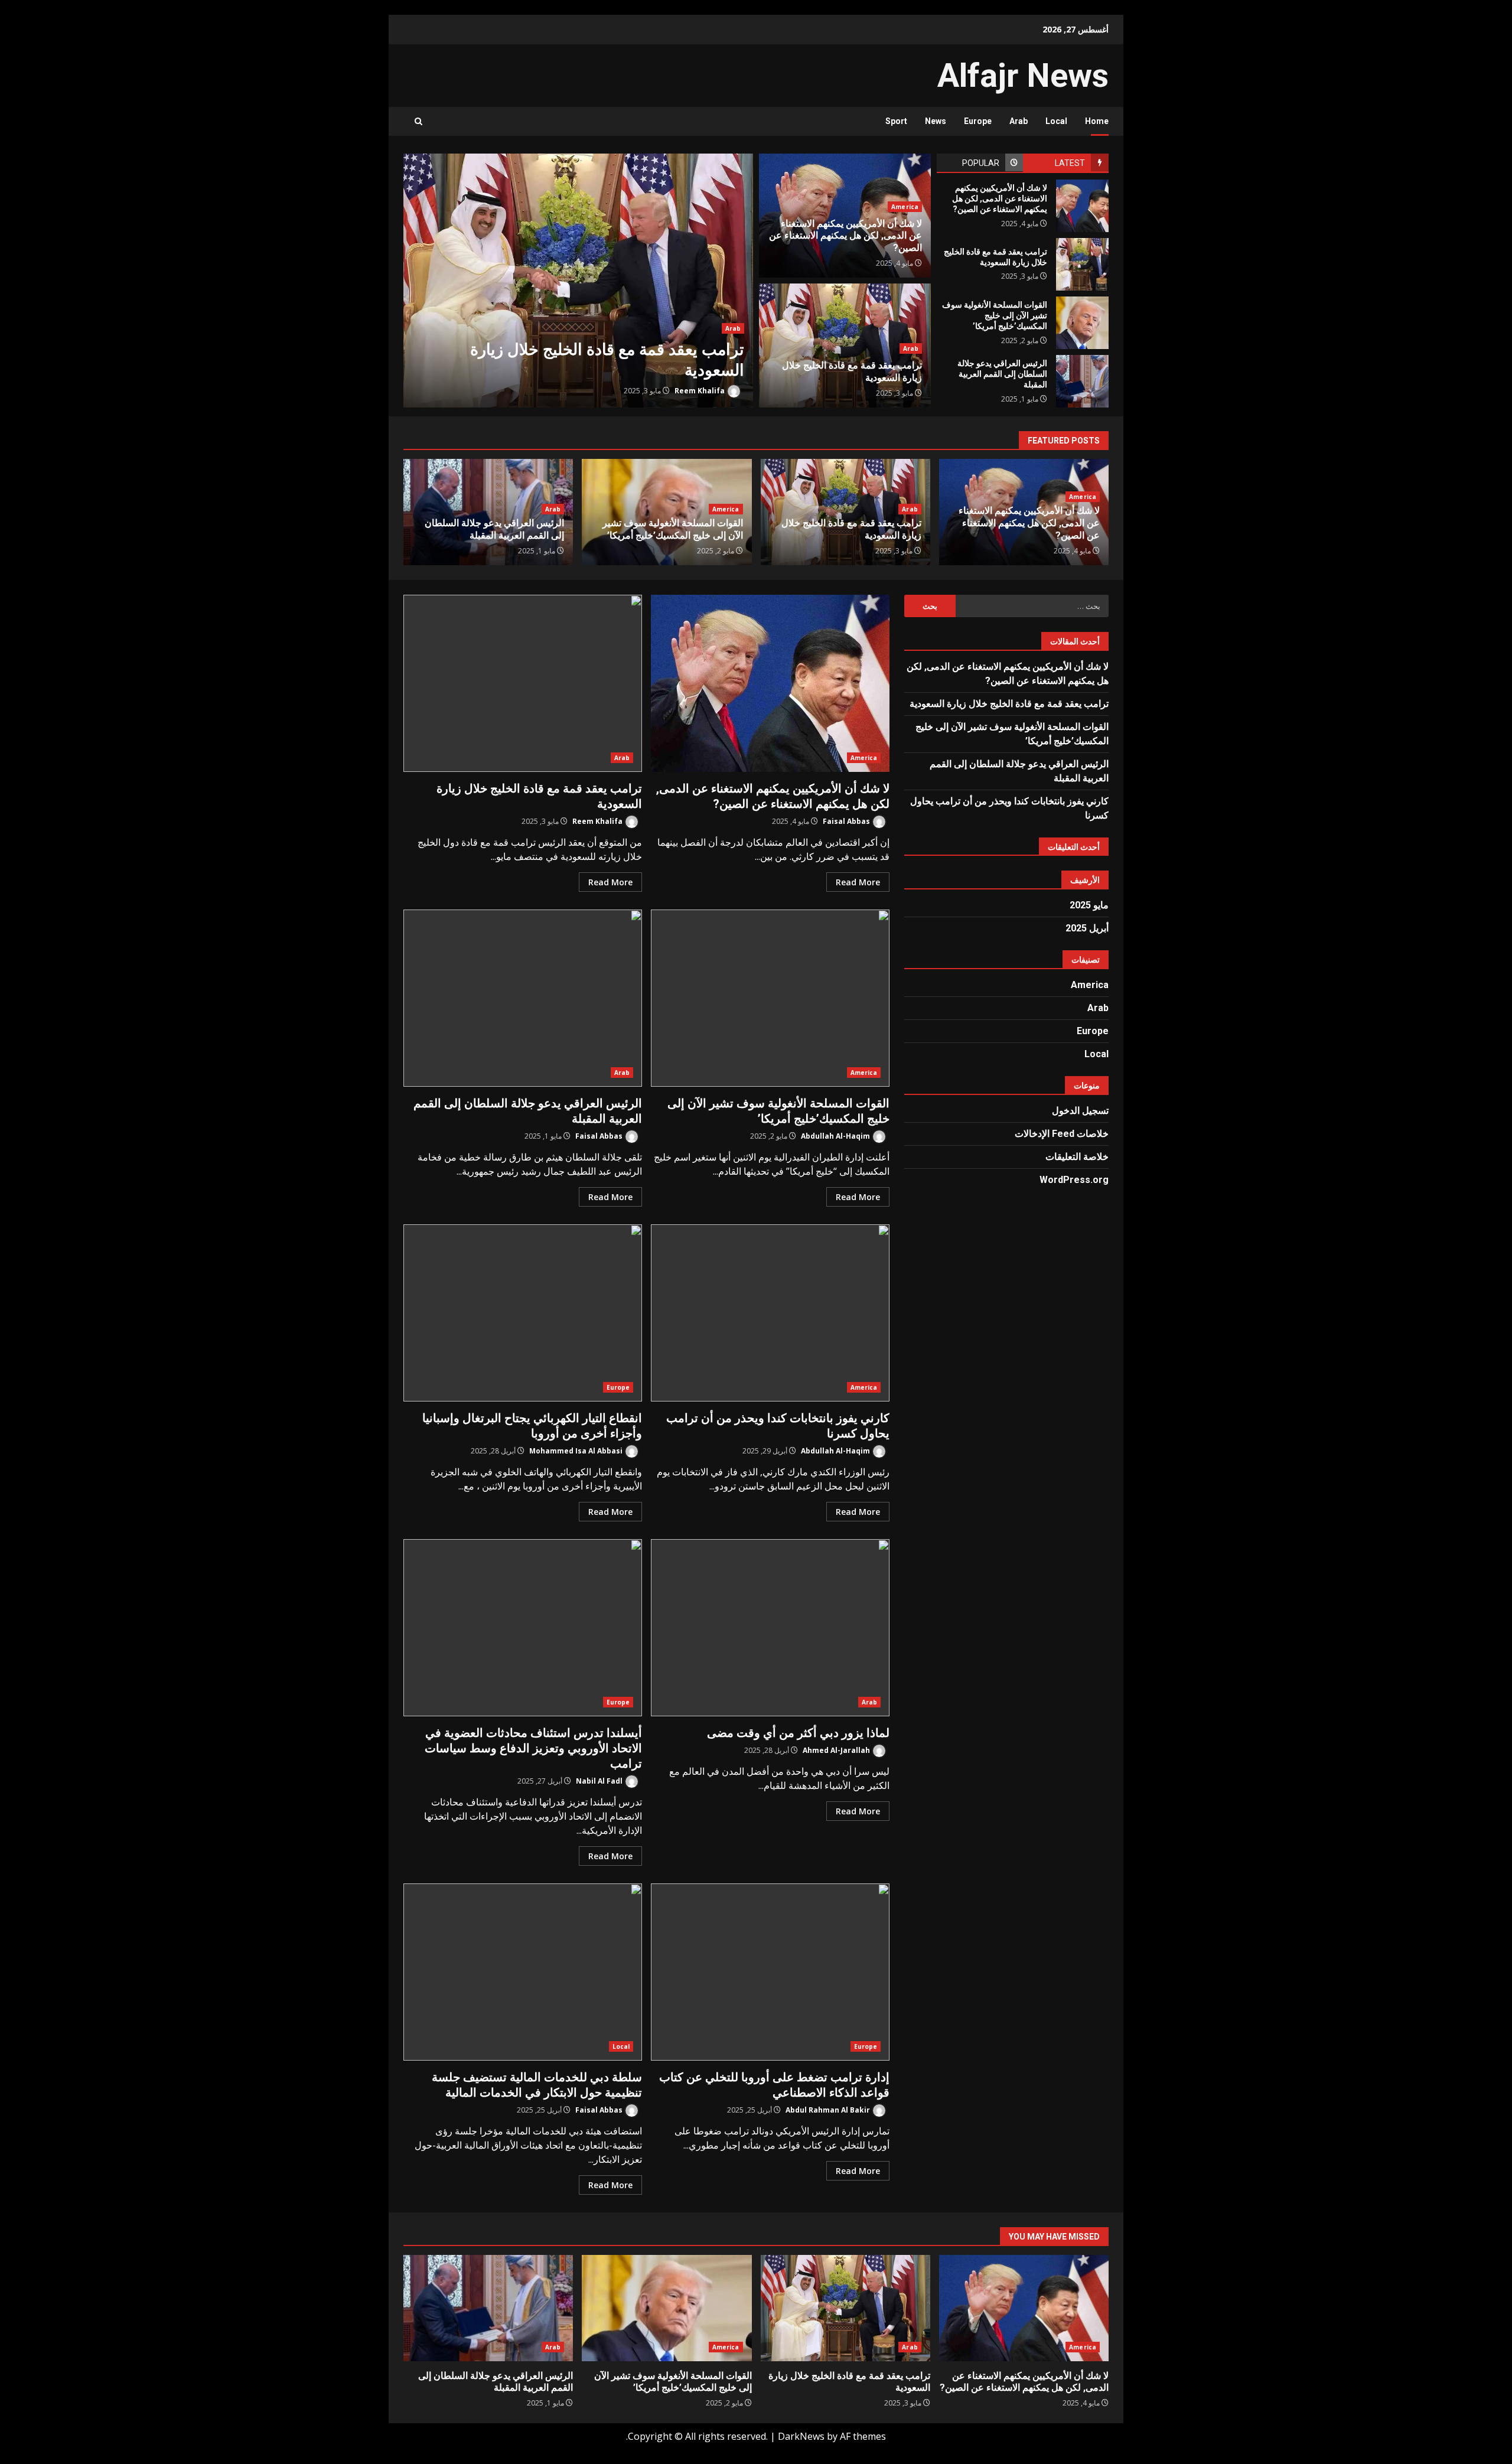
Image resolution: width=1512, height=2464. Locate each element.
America (905, 207)
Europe (978, 121)
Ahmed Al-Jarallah (837, 1750)
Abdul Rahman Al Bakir (829, 2110)
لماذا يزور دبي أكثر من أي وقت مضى (770, 1628)
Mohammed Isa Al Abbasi (577, 1451)
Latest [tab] (1070, 163)
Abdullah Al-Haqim (836, 1136)
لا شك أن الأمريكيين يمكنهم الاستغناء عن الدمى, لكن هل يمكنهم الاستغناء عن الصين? (1082, 206)
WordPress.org (1074, 1180)
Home (1097, 121)
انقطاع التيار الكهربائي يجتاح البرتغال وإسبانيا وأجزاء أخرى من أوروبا (523, 1313)
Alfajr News (1023, 76)
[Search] (418, 121)
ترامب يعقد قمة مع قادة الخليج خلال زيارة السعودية (578, 281)
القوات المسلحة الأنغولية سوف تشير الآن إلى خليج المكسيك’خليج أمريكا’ (1082, 323)
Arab (1019, 121)
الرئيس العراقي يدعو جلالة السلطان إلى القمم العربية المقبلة (1082, 381)
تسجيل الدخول (1080, 1111)
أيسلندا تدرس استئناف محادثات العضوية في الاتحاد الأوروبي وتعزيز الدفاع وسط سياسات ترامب (523, 1628)
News (936, 121)
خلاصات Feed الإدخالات (1062, 1134)
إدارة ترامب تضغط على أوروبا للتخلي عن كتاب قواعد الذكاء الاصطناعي (770, 1972)
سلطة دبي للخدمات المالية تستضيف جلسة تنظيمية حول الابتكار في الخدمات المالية (523, 1972)
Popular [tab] (981, 163)
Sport (896, 121)
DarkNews (801, 2436)
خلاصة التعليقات (1077, 1157)
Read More (858, 882)
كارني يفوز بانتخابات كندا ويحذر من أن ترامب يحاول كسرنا (770, 1313)
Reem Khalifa (700, 391)
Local (1056, 121)
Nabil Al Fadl (600, 1781)
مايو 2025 (1089, 905)
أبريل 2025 (1087, 928)
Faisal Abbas (847, 821)
